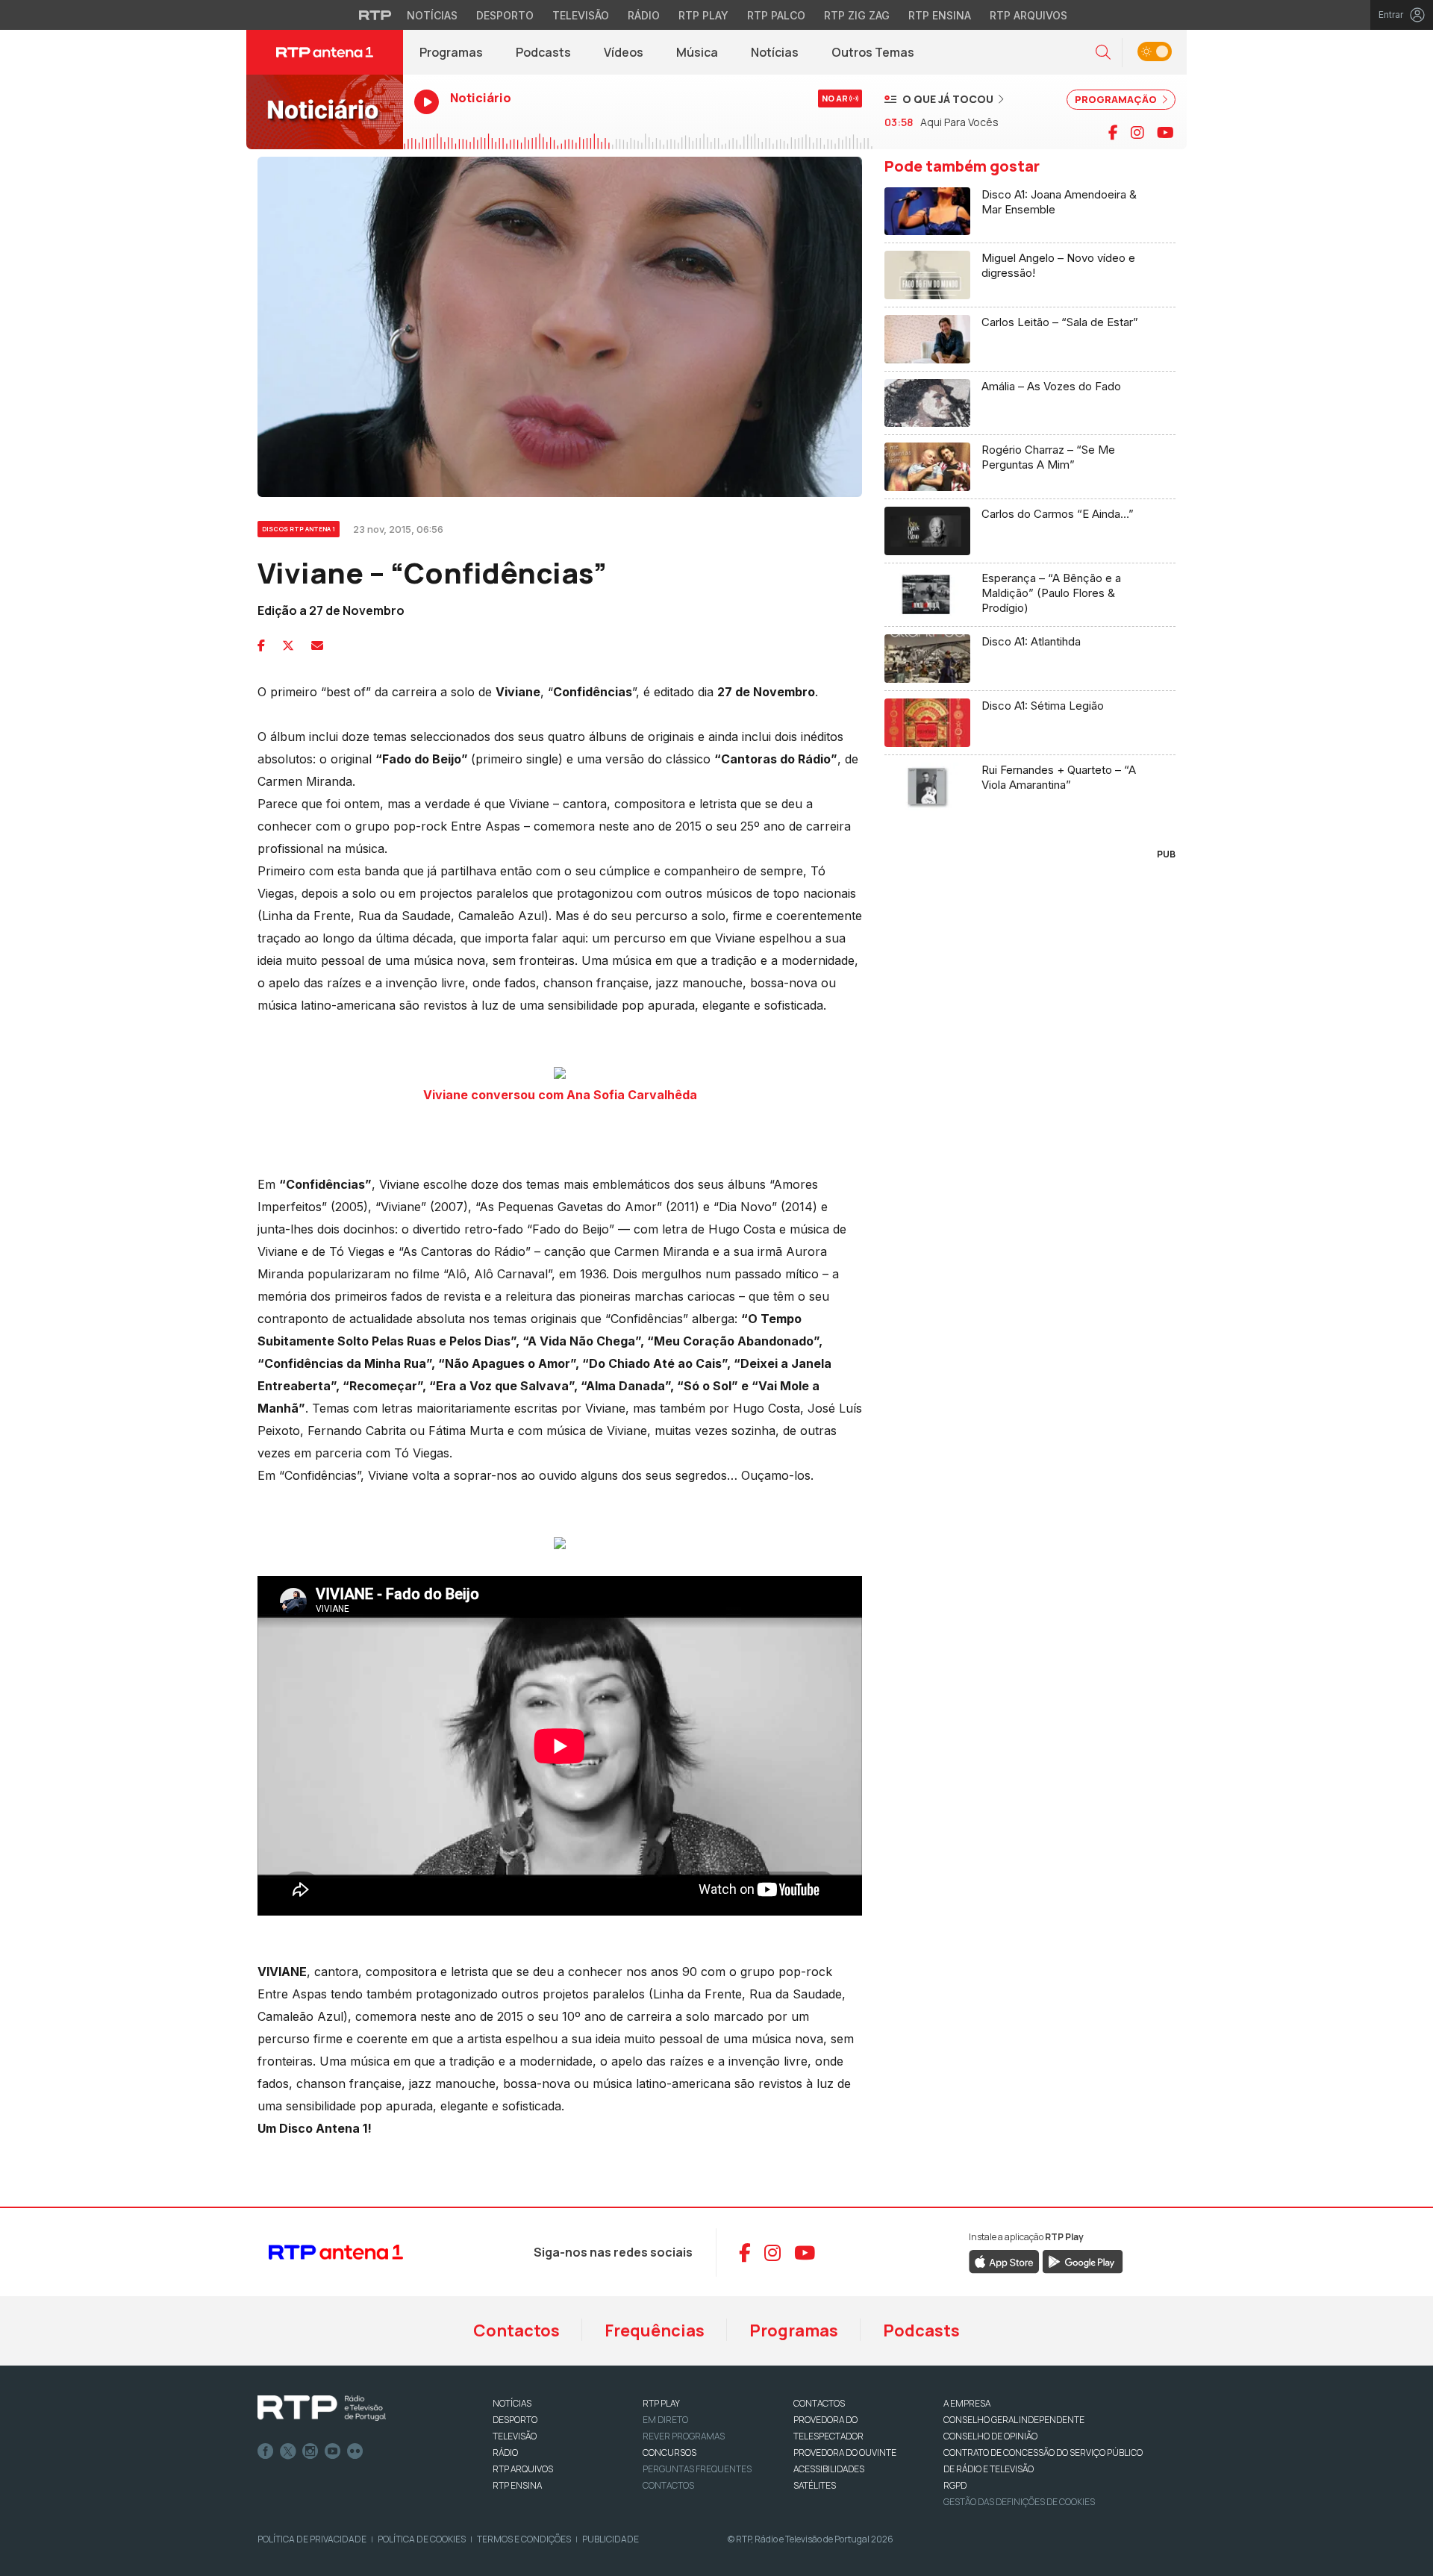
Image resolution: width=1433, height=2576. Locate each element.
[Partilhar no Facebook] (261, 645)
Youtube (333, 2451)
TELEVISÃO (515, 2436)
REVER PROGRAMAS (684, 2436)
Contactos (516, 2330)
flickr (355, 2451)
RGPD (955, 2485)
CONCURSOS (669, 2452)
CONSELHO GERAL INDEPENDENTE (1014, 2420)
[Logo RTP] (322, 2408)
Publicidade (611, 2539)
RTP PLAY (661, 2403)
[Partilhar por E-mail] (317, 645)
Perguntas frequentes (697, 2469)
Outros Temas (873, 52)
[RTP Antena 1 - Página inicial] (325, 52)
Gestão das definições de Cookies (1019, 2502)
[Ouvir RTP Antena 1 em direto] (325, 112)
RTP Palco (776, 15)
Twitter (288, 2451)
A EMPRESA (967, 2403)
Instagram (310, 2451)
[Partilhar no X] (288, 645)
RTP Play (703, 15)
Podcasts (543, 52)
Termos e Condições (524, 2539)
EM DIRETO (665, 2420)
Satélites (815, 2485)
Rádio (644, 15)
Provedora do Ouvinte (845, 2452)
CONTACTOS (819, 2403)
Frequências (655, 2330)
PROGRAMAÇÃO (1117, 99)
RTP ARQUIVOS (523, 2469)
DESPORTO (515, 2420)
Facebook (266, 2451)
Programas (451, 52)
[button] (1103, 53)
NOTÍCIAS (512, 2403)
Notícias (432, 15)
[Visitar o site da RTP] (375, 15)
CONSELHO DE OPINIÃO (990, 2436)
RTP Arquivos (1028, 15)
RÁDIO (505, 2452)
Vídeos (624, 52)
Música (697, 52)
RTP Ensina (940, 15)
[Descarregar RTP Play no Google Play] (1083, 2261)
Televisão (581, 15)
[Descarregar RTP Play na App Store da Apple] (1004, 2261)
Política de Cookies (422, 2539)
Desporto (505, 15)
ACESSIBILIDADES (829, 2469)
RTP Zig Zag (857, 15)
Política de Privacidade (312, 2539)
